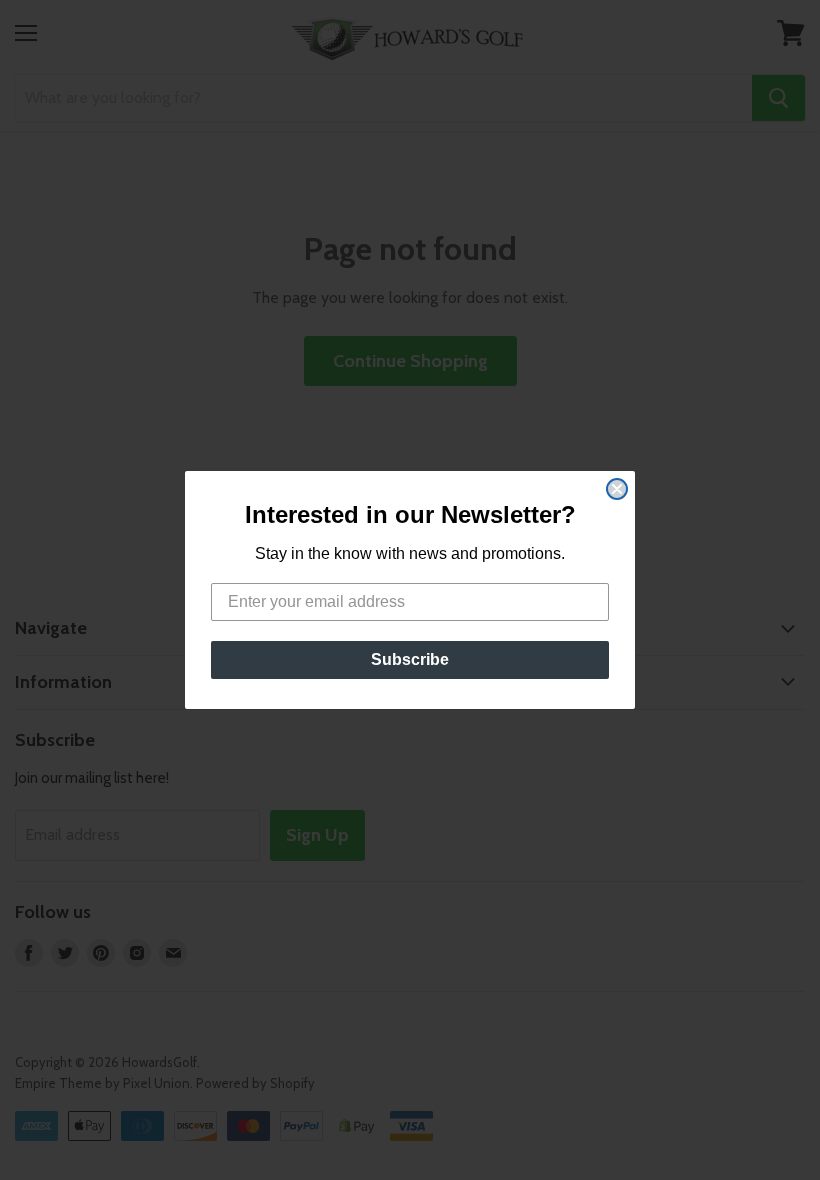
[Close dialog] (617, 489)
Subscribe (410, 659)
